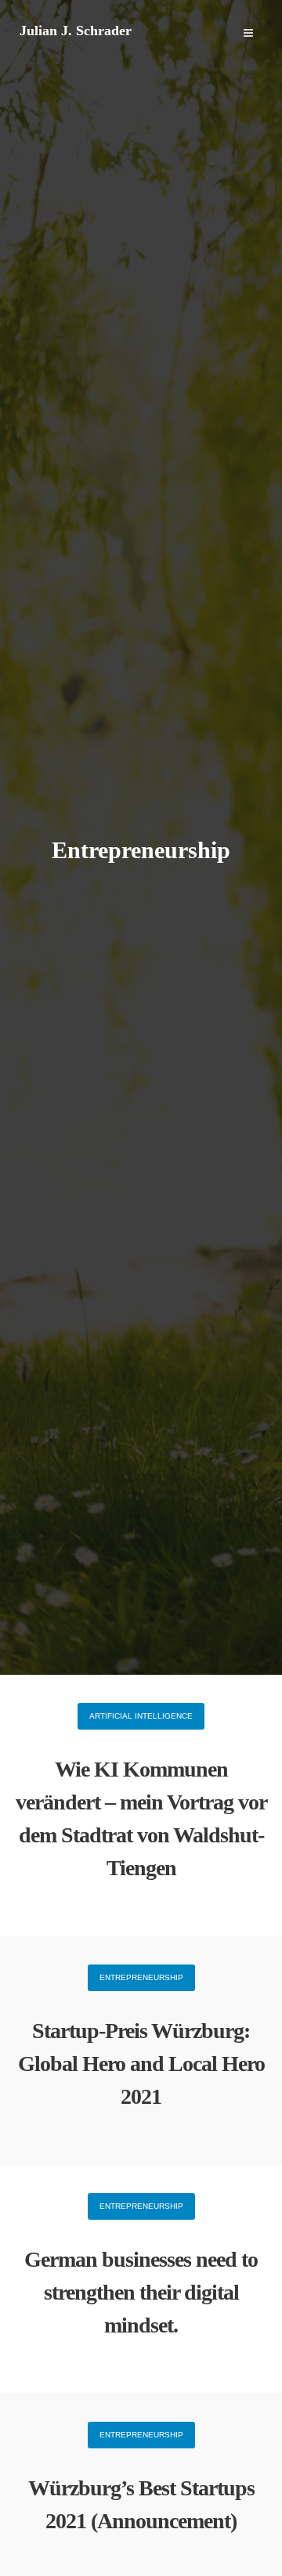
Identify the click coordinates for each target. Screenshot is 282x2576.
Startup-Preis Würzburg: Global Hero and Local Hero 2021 (141, 2064)
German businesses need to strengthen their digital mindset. (141, 2292)
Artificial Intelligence (141, 1716)
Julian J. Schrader (76, 31)
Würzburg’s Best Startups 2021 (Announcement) (141, 2504)
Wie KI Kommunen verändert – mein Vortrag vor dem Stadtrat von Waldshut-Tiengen (141, 1818)
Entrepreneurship (141, 1977)
